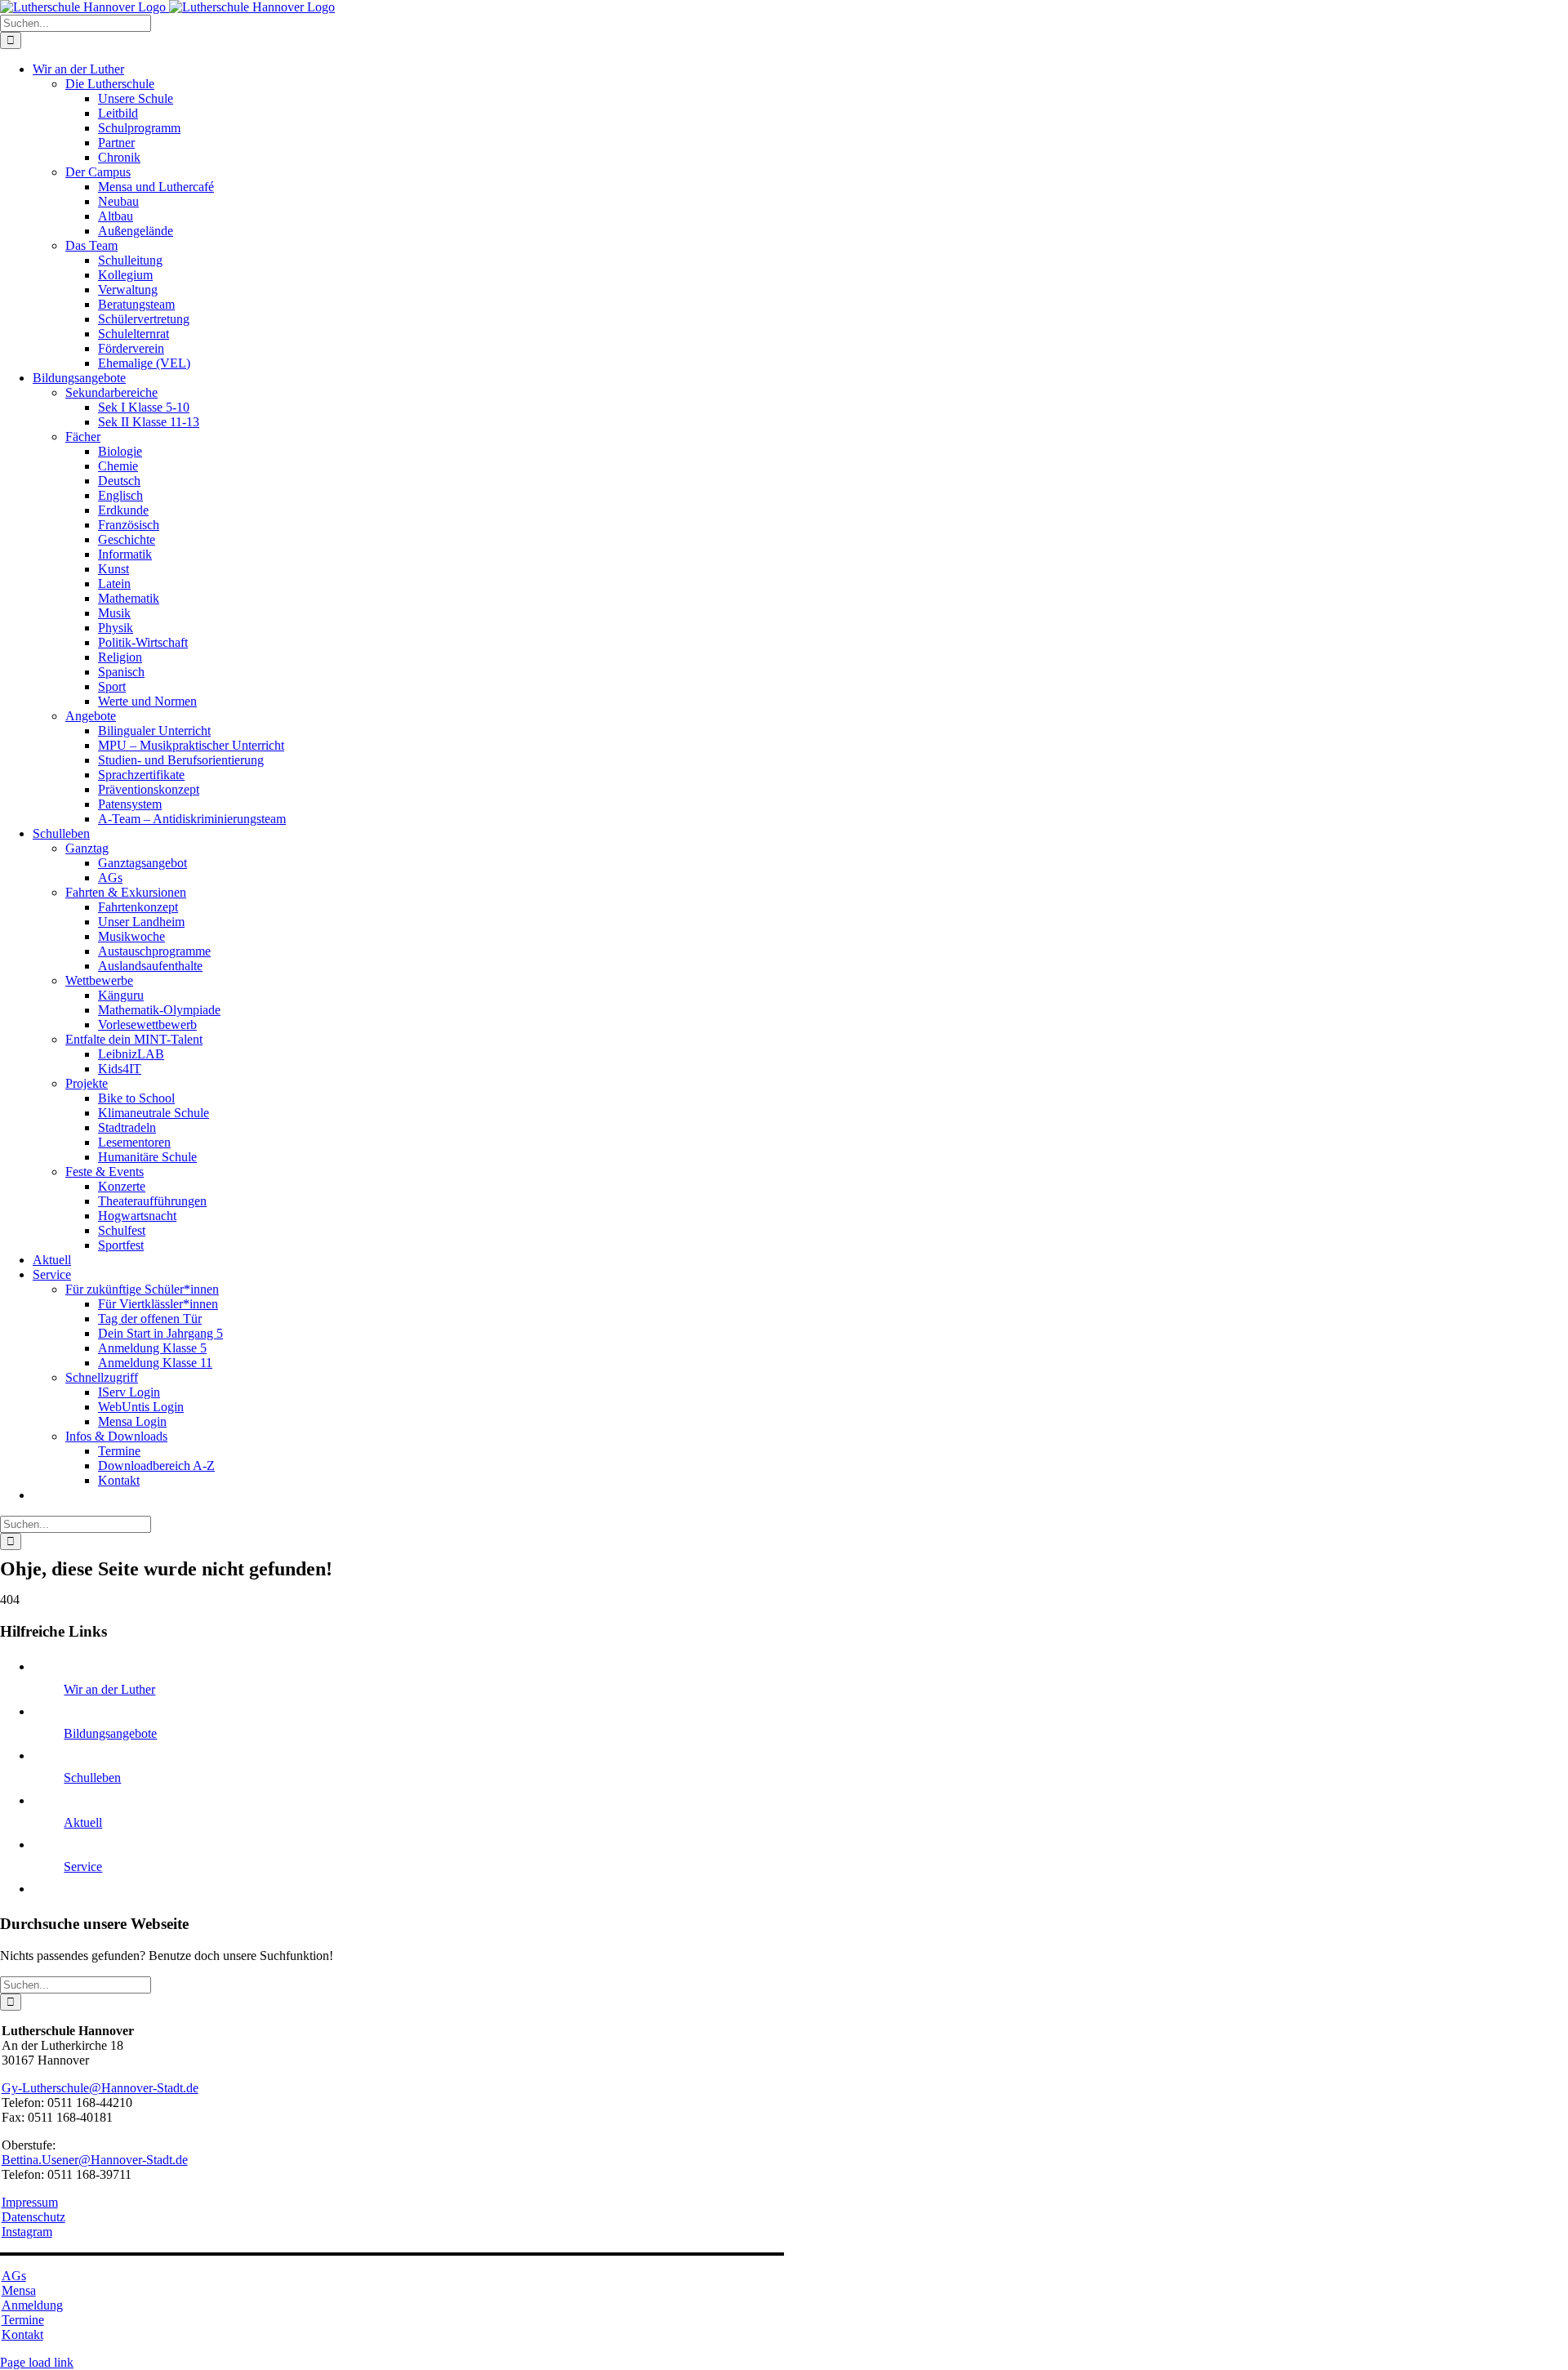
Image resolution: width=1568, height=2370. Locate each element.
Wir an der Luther (109, 1689)
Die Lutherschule (110, 84)
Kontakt (22, 2334)
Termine (23, 2320)
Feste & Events (105, 1172)
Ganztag (87, 848)
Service (83, 1867)
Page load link (37, 2362)
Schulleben (92, 1777)
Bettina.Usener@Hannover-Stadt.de (95, 2160)
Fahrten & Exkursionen (126, 892)
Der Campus (98, 172)
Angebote (91, 716)
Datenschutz (33, 2217)
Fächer (83, 437)
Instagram (27, 2232)
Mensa (19, 2290)
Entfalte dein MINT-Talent (134, 1039)
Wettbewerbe (99, 980)
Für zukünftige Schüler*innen (142, 1289)
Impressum (30, 2202)
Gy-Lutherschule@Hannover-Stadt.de (100, 2088)
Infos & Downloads (116, 1436)
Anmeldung (32, 2305)
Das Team (91, 245)
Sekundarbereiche (111, 392)
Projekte (87, 1083)
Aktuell (83, 1822)
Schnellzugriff (102, 1377)
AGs (14, 2276)
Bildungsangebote (110, 1733)
